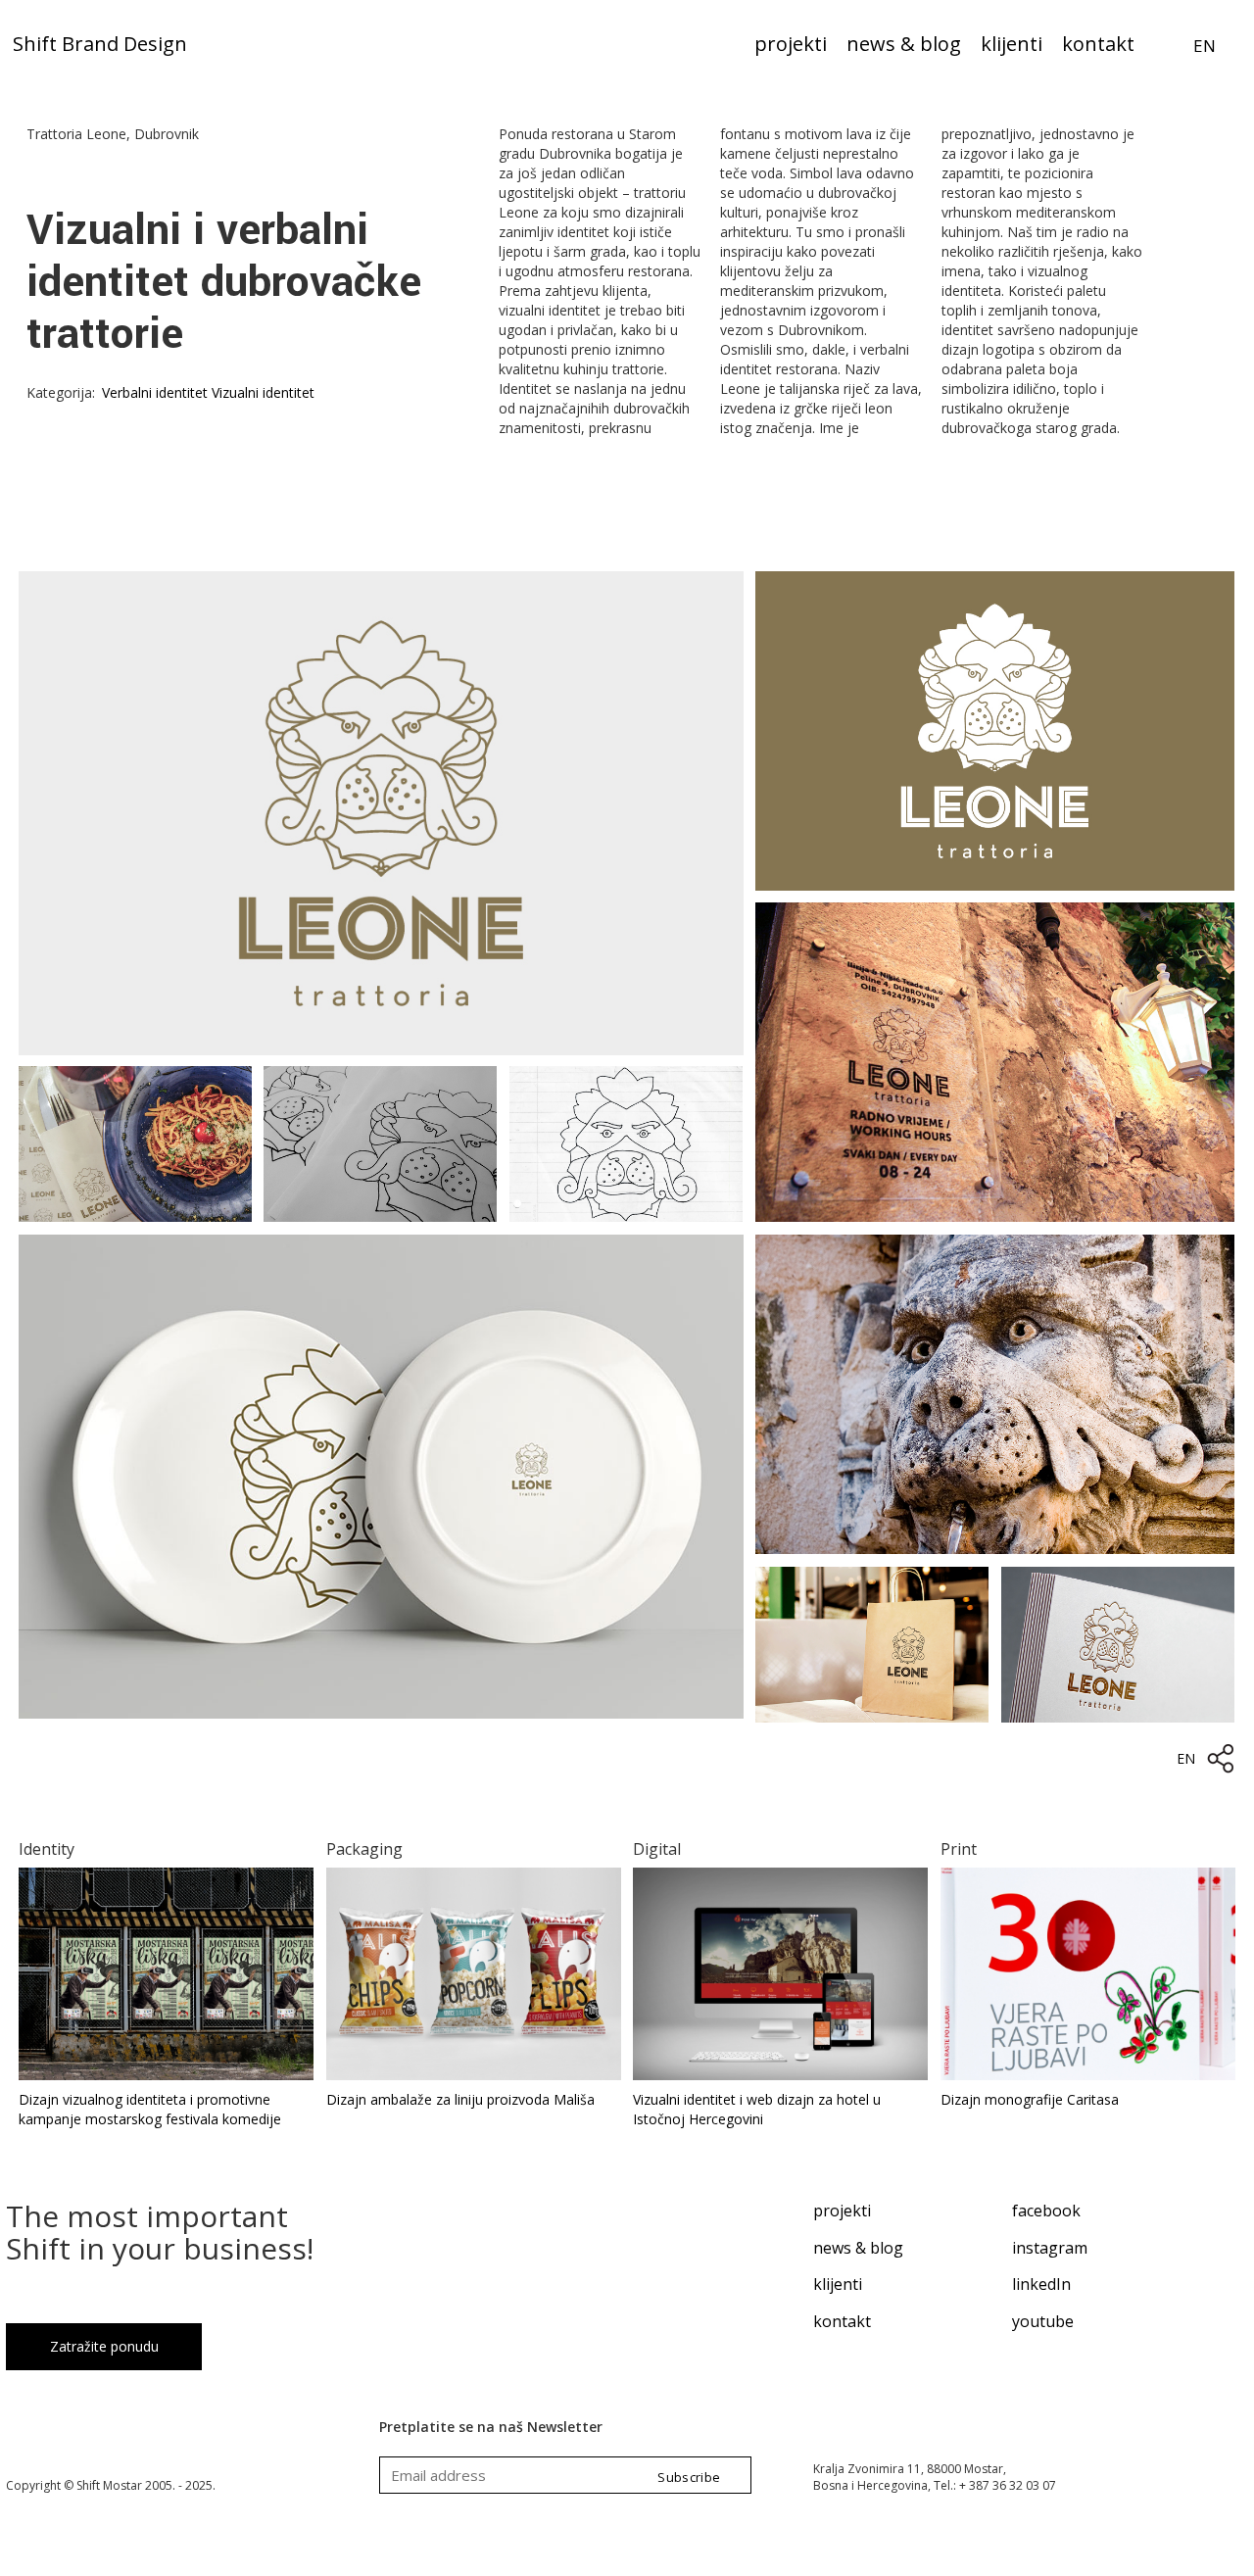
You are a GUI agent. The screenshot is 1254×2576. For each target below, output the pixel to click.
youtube (1043, 2321)
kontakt (842, 2321)
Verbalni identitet (155, 392)
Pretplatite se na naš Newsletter (491, 2427)
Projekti (791, 46)
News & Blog (904, 46)
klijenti (838, 2284)
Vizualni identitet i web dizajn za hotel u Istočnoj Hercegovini (757, 2109)
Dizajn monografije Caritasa (1030, 2099)
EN (1205, 46)
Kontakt (1098, 46)
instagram (1050, 2248)
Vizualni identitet (263, 392)
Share (1221, 1759)
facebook (1046, 2211)
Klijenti (1012, 46)
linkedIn (1041, 2284)
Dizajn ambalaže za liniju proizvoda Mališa (460, 2099)
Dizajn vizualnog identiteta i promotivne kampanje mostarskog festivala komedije (150, 2109)
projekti (842, 2211)
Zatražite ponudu (104, 2346)
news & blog (858, 2248)
